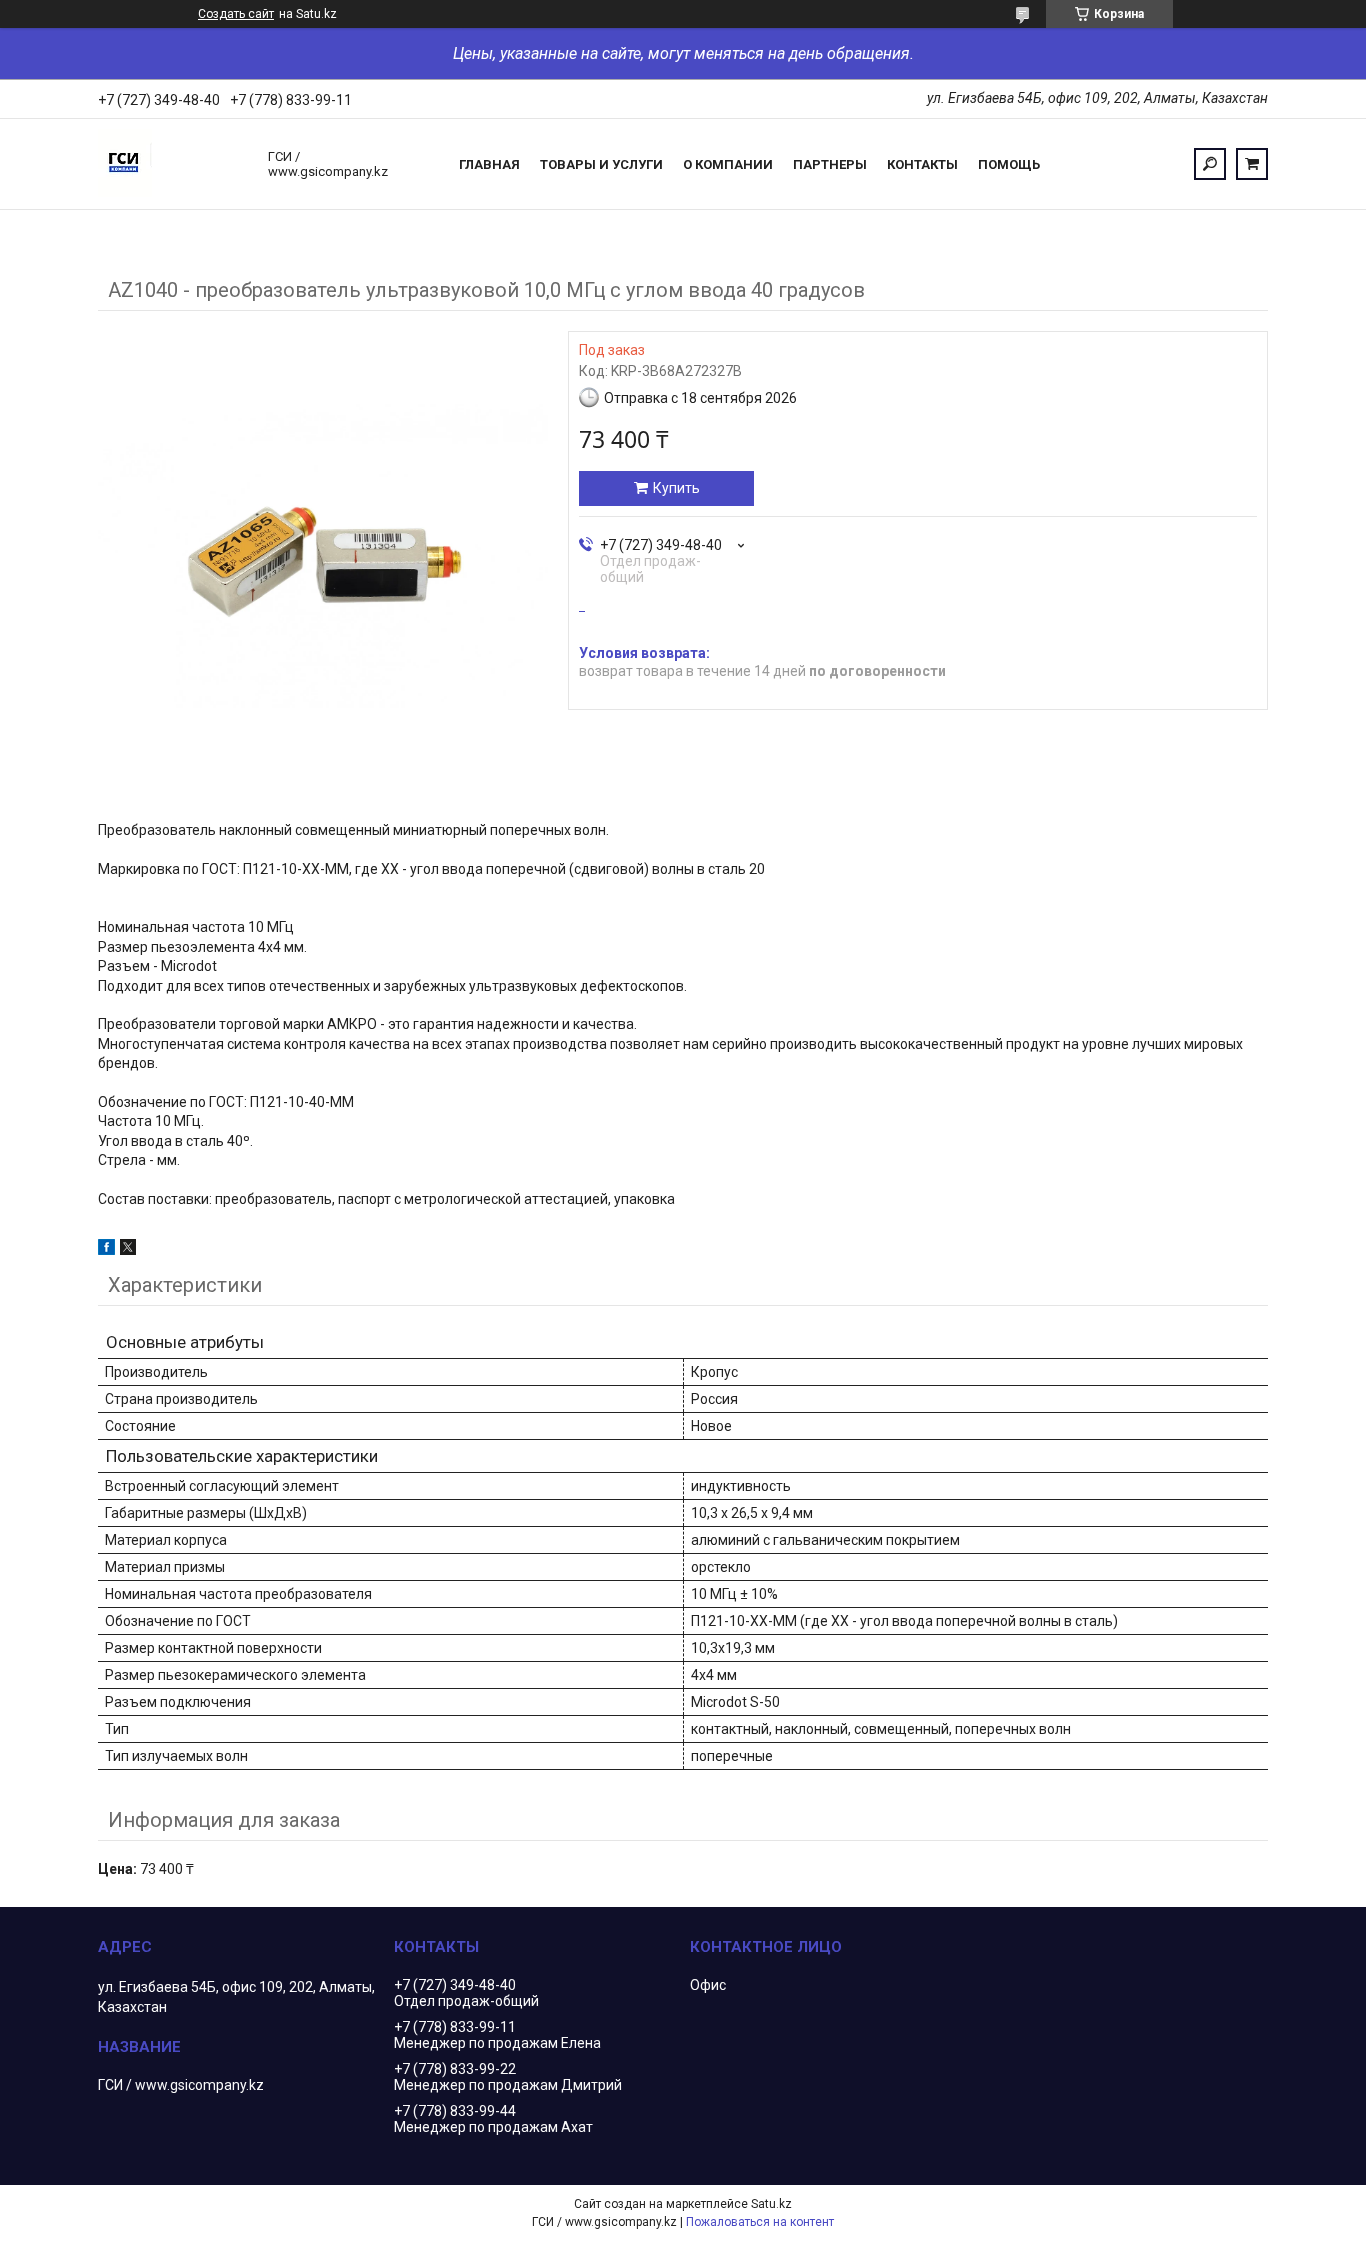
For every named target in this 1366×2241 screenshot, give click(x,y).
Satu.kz (771, 2204)
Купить (676, 488)
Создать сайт (236, 14)
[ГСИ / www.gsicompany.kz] (173, 164)
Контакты (922, 164)
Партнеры (830, 164)
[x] (128, 1250)
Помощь (1009, 164)
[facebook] (106, 1250)
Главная (489, 164)
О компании (728, 164)
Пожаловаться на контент (760, 2222)
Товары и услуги (601, 164)
